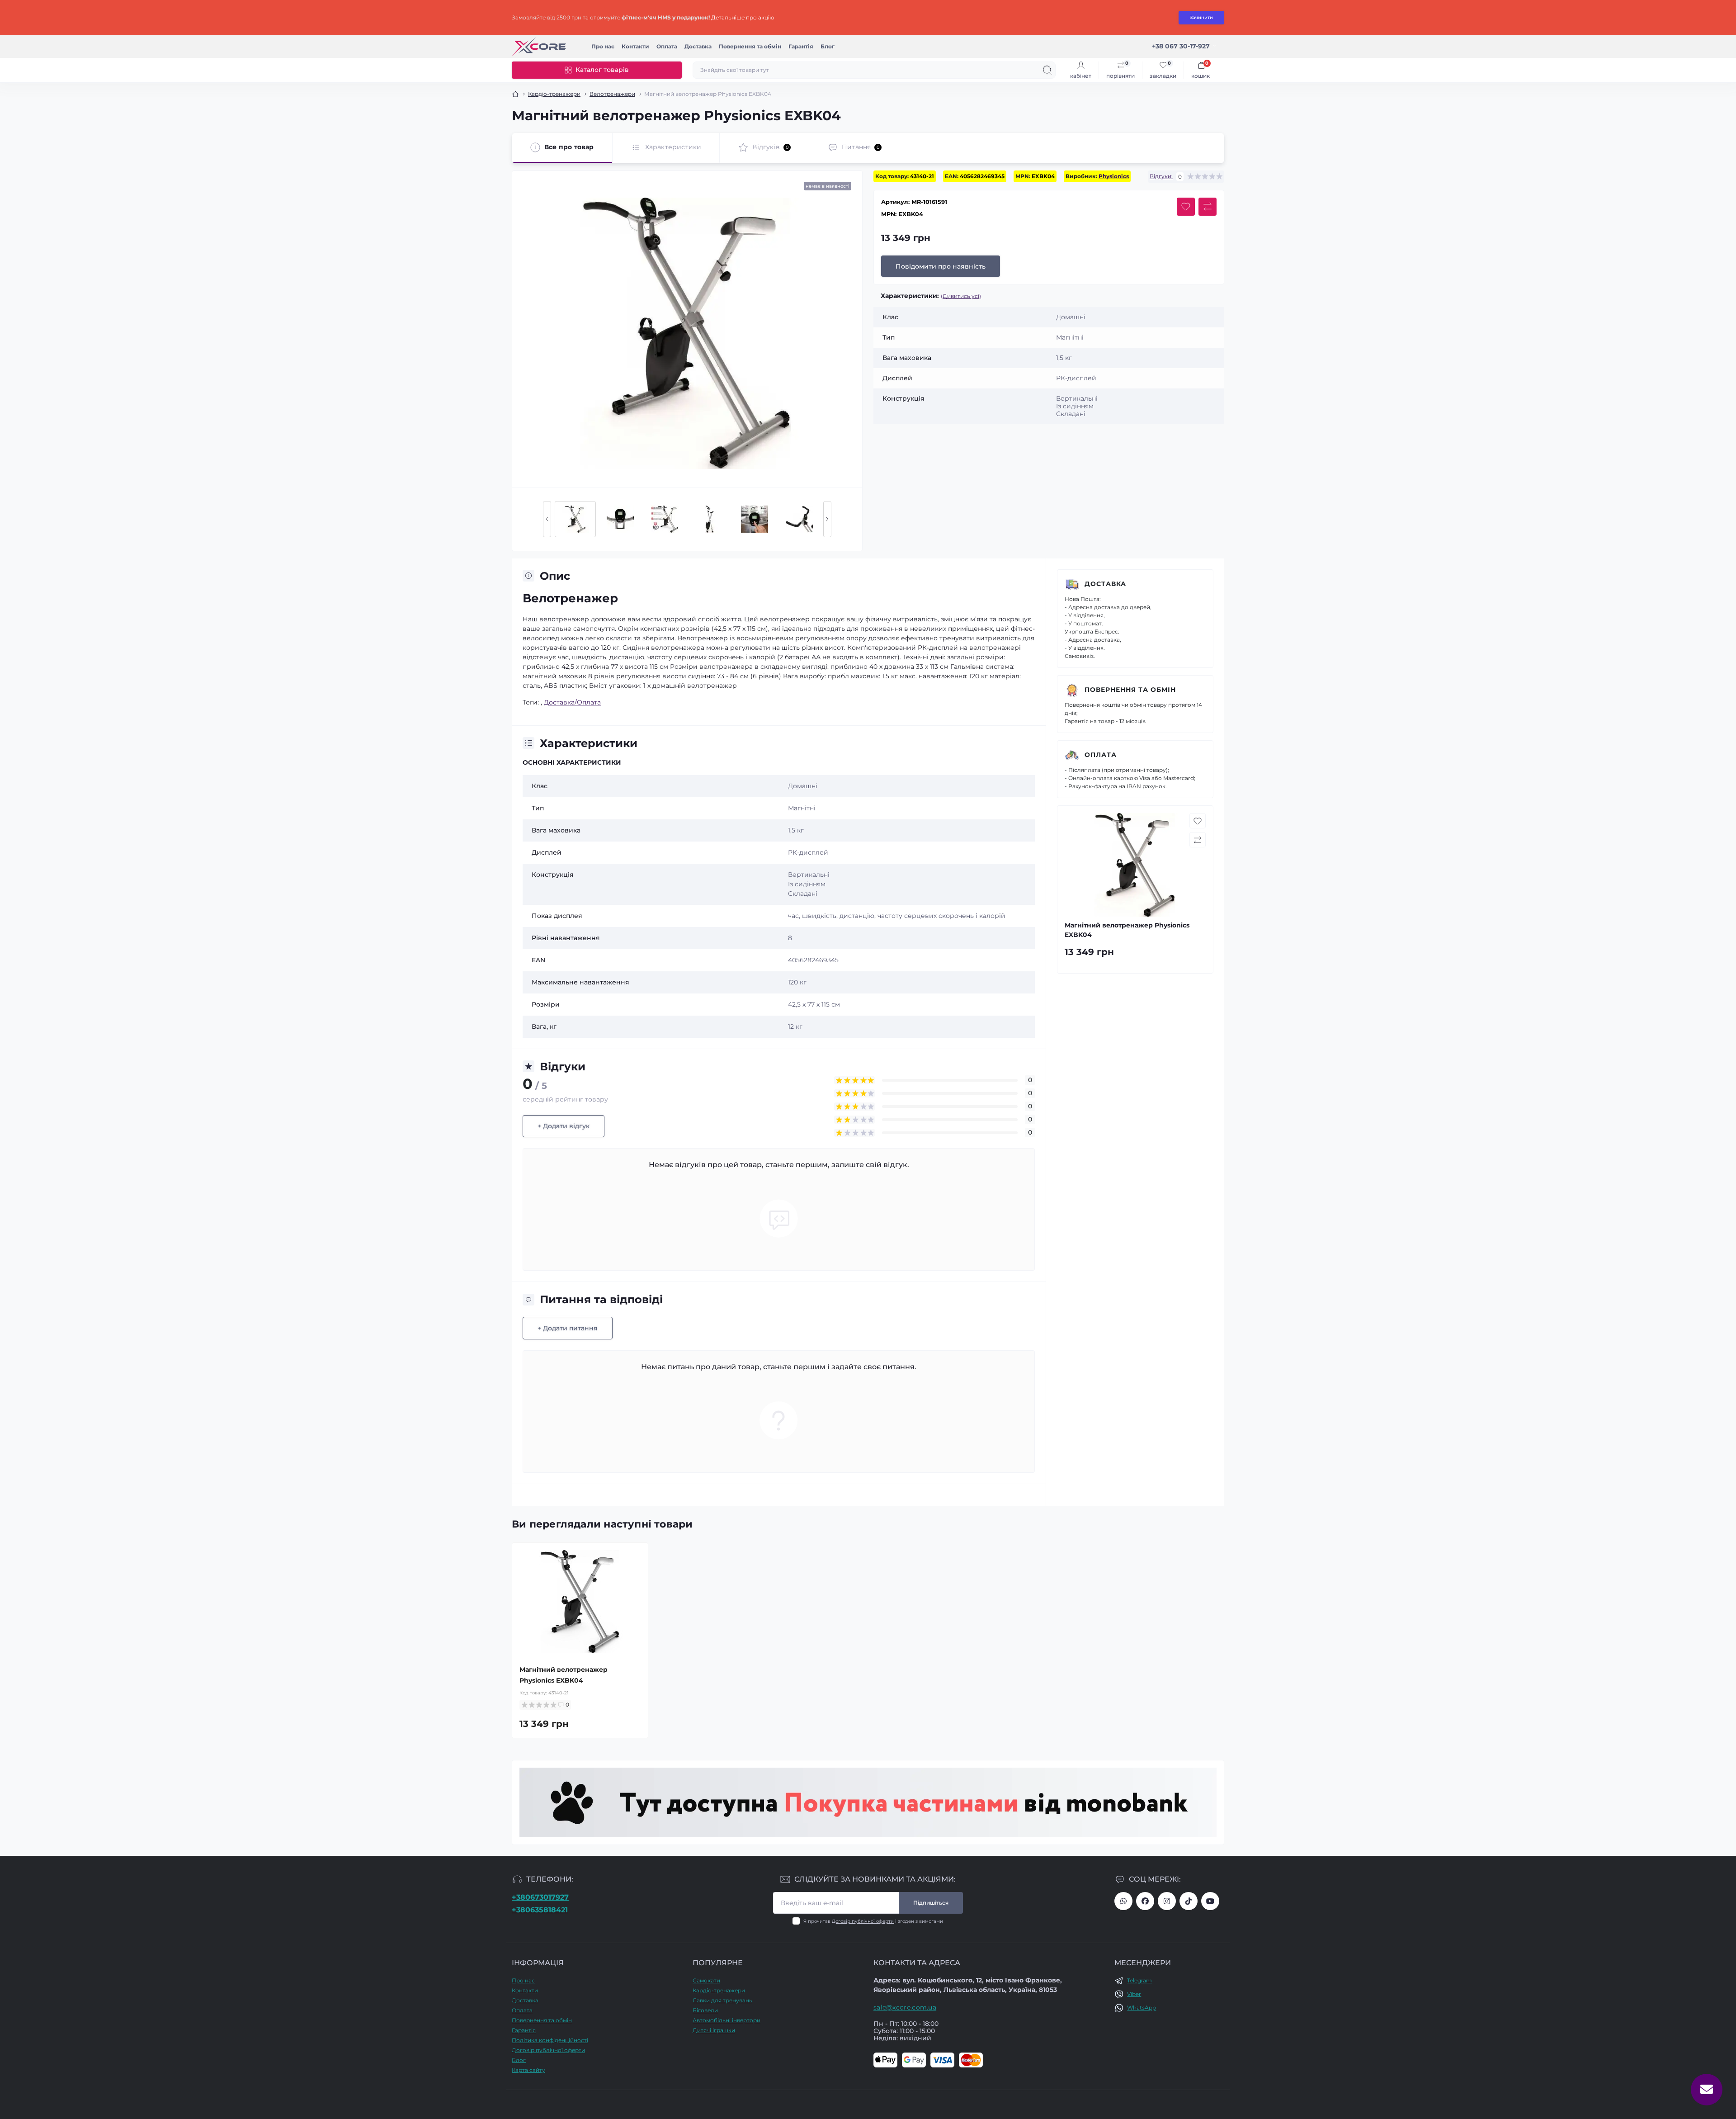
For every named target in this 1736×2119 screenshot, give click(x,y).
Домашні (803, 786)
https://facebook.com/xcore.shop (1145, 1901)
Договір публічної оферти (863, 1921)
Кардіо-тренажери (554, 94)
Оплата (667, 46)
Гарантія (801, 46)
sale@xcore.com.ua (905, 2007)
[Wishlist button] (1186, 207)
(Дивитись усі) (961, 296)
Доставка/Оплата (572, 702)
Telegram (1139, 1980)
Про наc (603, 46)
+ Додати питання (568, 1328)
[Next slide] (827, 519)
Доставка (698, 46)
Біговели (705, 2010)
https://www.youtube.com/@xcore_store (1210, 1901)
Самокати (706, 1980)
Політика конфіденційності (550, 2040)
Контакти (635, 46)
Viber (1134, 1994)
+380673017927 (540, 1897)
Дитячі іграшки (714, 2030)
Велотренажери (612, 94)
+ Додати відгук (564, 1126)
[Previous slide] (547, 519)
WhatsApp (1142, 2008)
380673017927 (1123, 1901)
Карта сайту (528, 2070)
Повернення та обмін (750, 46)
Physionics (1114, 176)
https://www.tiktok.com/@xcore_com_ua (1189, 1901)
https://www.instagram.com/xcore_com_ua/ (1167, 1901)
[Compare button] (1208, 207)
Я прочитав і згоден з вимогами (873, 1921)
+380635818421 (540, 1910)
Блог (828, 46)
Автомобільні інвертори (726, 2020)
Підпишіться (931, 1903)
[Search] (1047, 70)
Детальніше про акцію (743, 17)
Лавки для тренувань (722, 2000)
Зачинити (1201, 17)
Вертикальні (809, 875)
